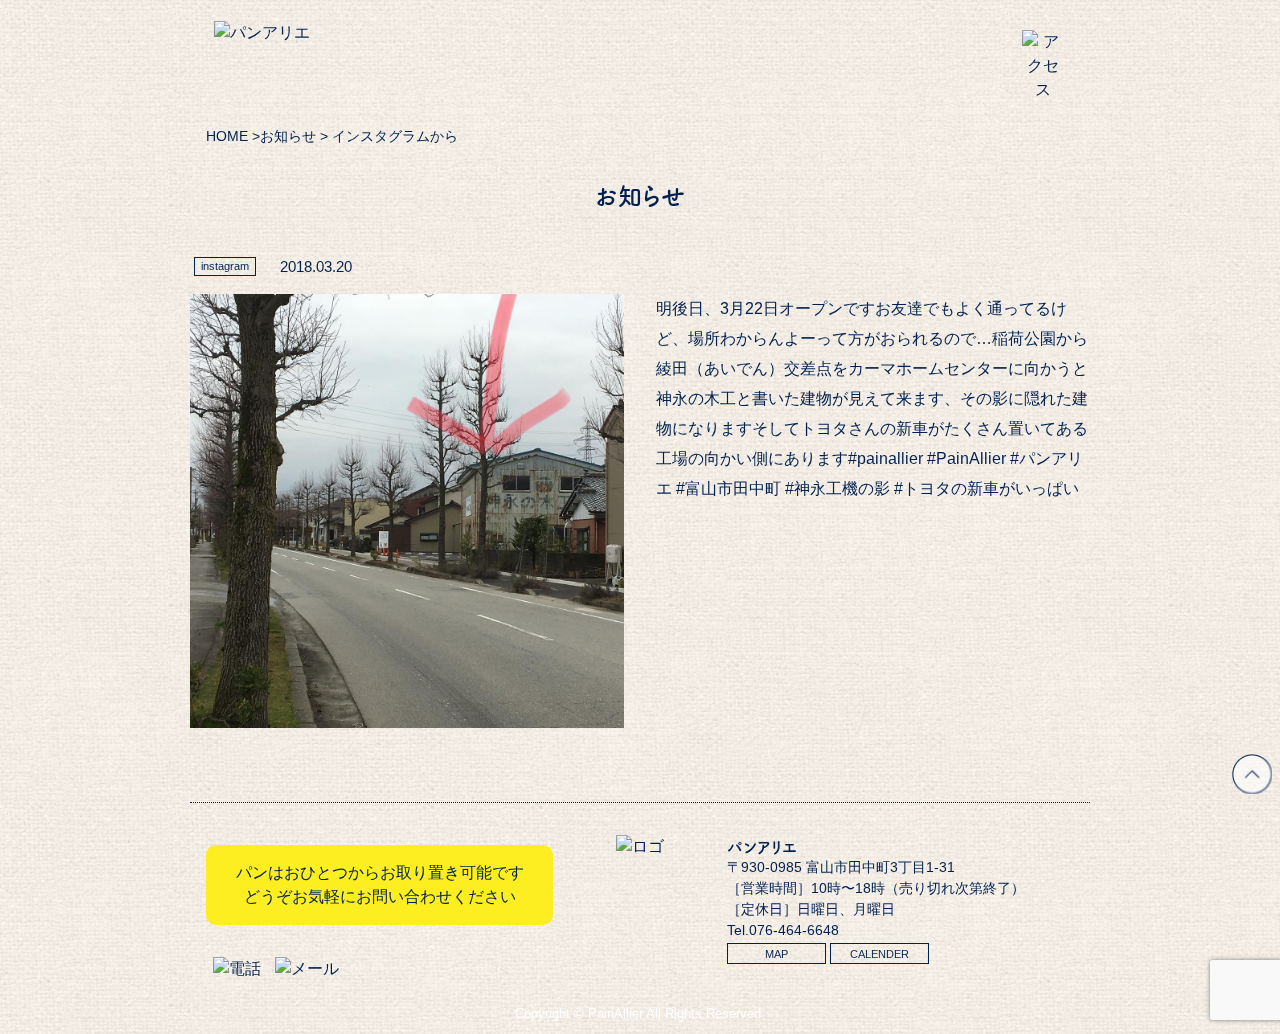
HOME (227, 136)
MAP (776, 954)
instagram (225, 266)
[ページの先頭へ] (1252, 788)
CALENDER (879, 954)
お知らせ (288, 136)
